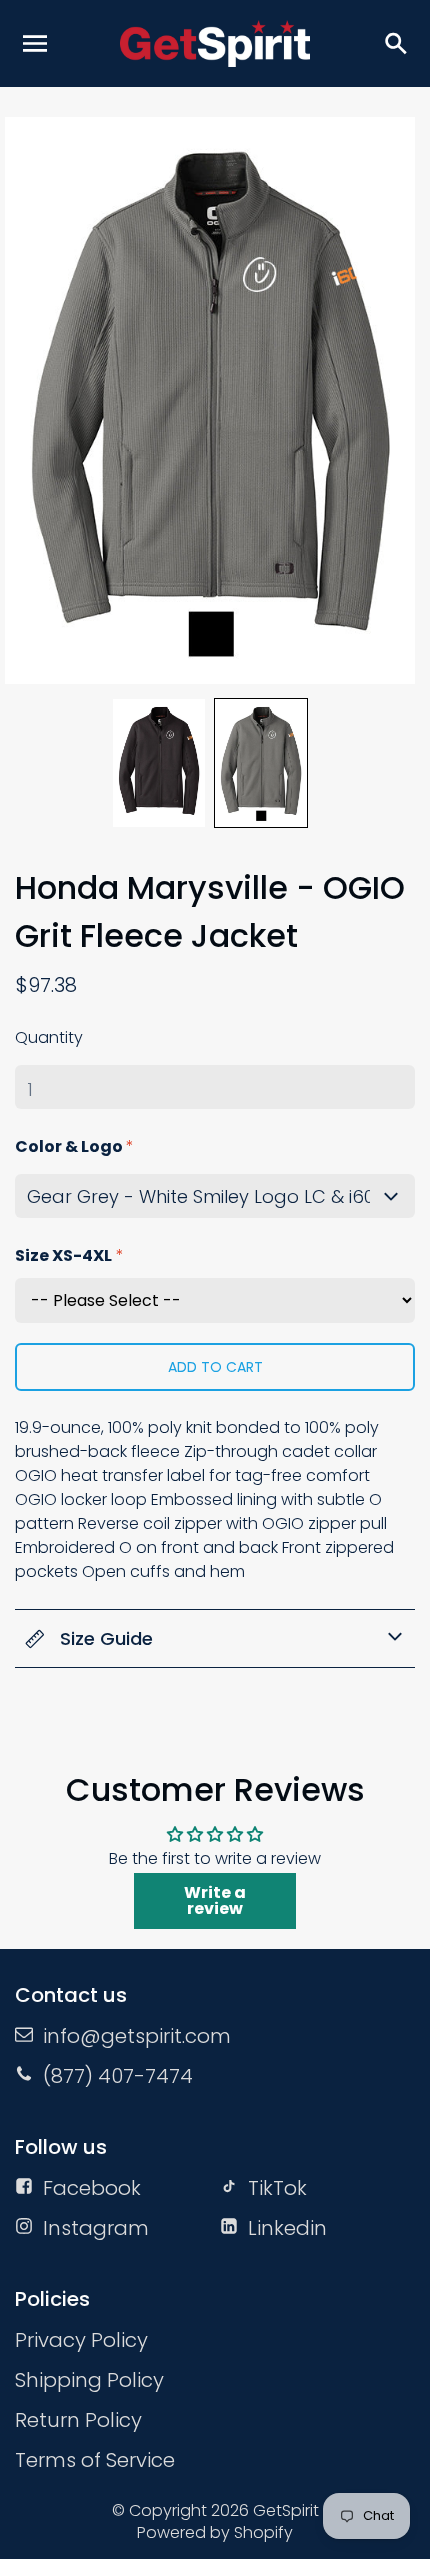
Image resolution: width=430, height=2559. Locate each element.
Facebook (92, 2188)
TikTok (277, 2188)
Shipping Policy (89, 2380)
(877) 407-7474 (118, 2076)
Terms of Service (95, 2460)
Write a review (215, 1900)
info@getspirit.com (137, 2036)
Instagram (96, 2228)
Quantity (49, 1037)
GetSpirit (286, 2510)
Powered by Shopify (215, 2532)
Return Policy (78, 2420)
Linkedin (287, 2228)
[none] (159, 763)
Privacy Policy (81, 2340)
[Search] (395, 43)
